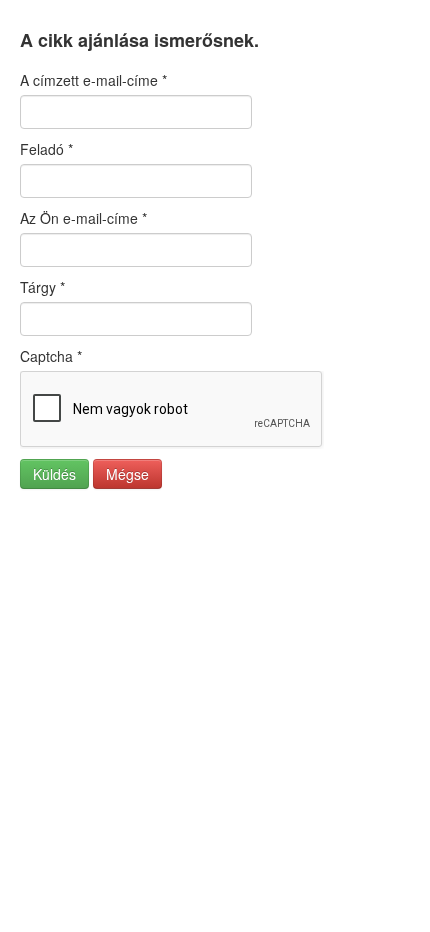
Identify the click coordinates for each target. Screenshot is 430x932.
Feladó (46, 149)
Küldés (54, 474)
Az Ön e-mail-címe (83, 218)
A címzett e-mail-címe (93, 80)
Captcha (51, 356)
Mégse (127, 474)
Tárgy (42, 287)
